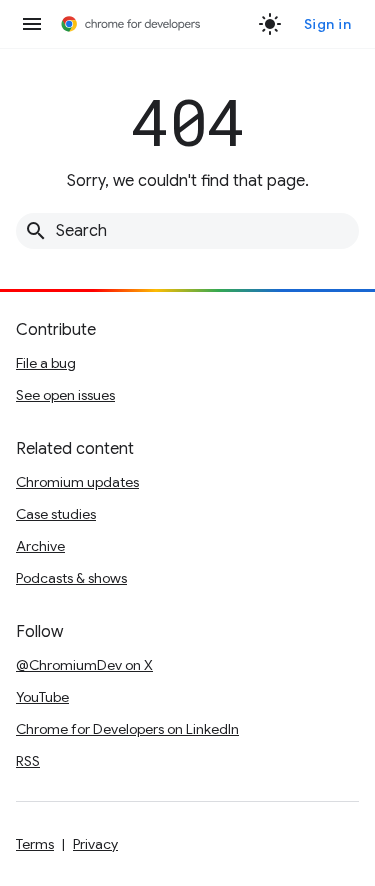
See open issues (65, 395)
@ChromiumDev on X (84, 665)
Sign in (328, 24)
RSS (28, 761)
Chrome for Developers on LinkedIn (127, 729)
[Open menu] (32, 24)
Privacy (95, 844)
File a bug (46, 363)
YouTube (42, 697)
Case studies (56, 514)
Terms (35, 844)
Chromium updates (77, 482)
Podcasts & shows (71, 578)
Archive (40, 546)
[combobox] (187, 231)
